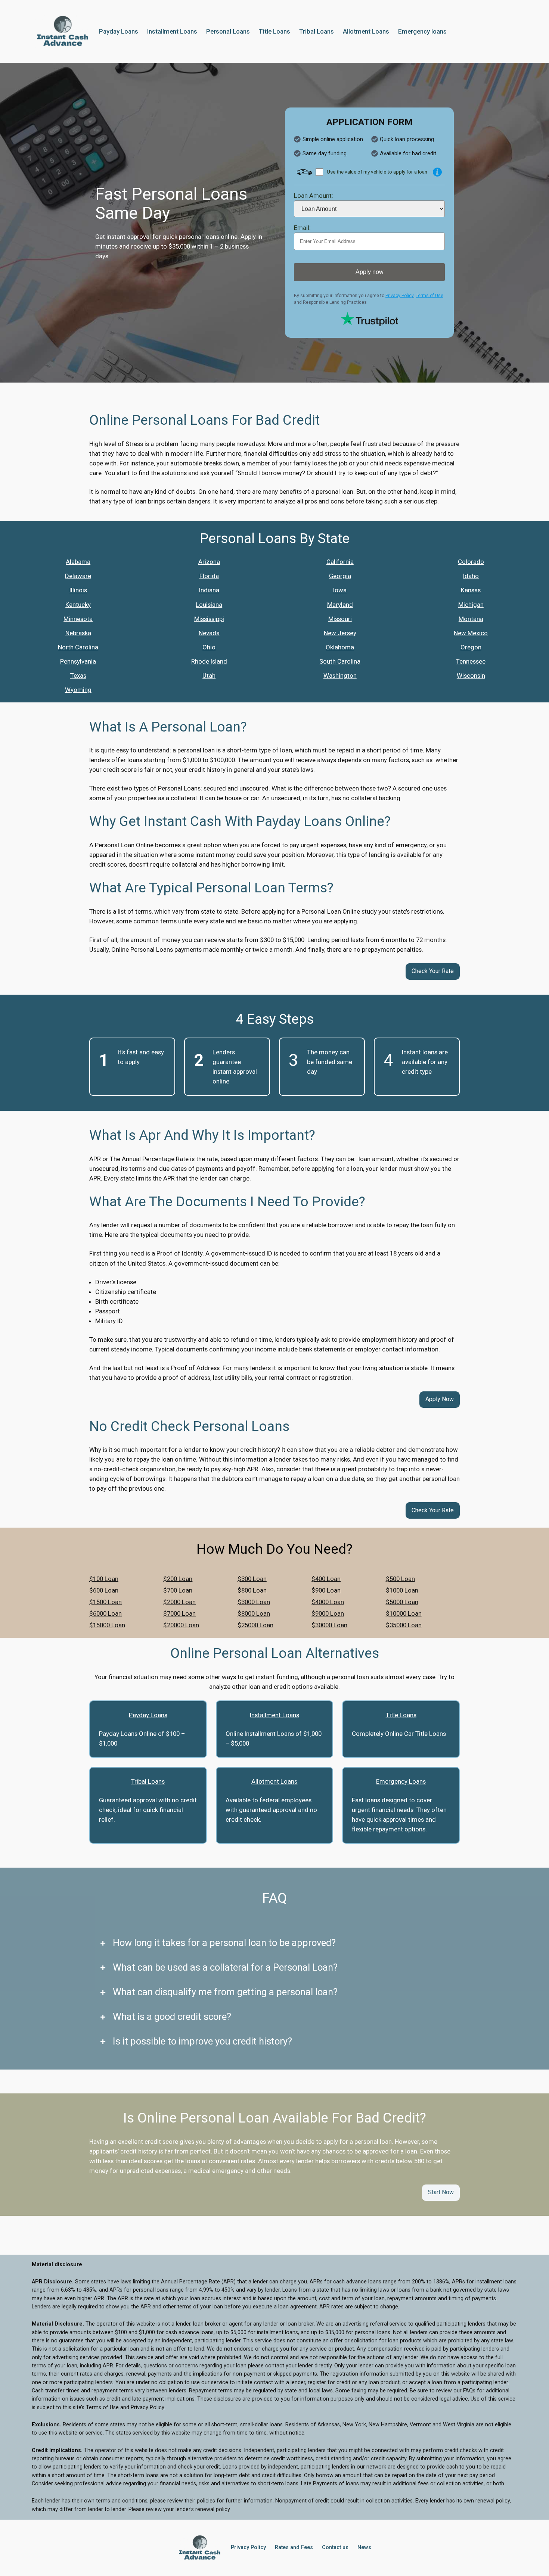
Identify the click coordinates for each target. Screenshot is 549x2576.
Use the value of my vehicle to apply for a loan (377, 172)
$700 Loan (178, 1590)
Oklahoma (340, 647)
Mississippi (209, 619)
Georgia (340, 576)
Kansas (471, 590)
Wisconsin (471, 676)
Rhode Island (209, 661)
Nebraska (78, 633)
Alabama (78, 562)
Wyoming (78, 690)
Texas (78, 676)
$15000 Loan (107, 1625)
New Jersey (340, 633)
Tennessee (471, 661)
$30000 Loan (329, 1625)
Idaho (471, 576)
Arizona (209, 562)
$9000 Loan (328, 1613)
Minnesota (78, 619)
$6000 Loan (106, 1613)
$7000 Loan (179, 1613)
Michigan (471, 605)
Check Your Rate (433, 971)
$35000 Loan (404, 1625)
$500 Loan (400, 1579)
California (340, 562)
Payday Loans (148, 1715)
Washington (340, 676)
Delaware (78, 576)
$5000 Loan (402, 1602)
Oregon (471, 647)
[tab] (274, 1943)
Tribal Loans (148, 1781)
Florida (209, 576)
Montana (471, 619)
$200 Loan (178, 1579)
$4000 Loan (328, 1602)
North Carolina (78, 647)
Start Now (441, 2192)
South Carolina (340, 661)
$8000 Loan (254, 1613)
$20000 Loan (181, 1625)
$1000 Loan (402, 1590)
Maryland (340, 605)
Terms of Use (429, 296)
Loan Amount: (314, 196)
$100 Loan (104, 1579)
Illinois (78, 590)
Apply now (370, 272)
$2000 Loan (179, 1602)
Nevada (209, 633)
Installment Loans (274, 1715)
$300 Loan (252, 1579)
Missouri (340, 619)
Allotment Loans (274, 1781)
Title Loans (401, 1715)
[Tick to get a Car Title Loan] (437, 172)
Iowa (340, 590)
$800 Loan (252, 1590)
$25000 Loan (255, 1625)
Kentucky (78, 605)
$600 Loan (104, 1590)
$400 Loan (326, 1579)
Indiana (209, 590)
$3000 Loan (254, 1602)
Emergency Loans (401, 1781)
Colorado (471, 562)
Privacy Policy (399, 296)
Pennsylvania (78, 661)
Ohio (209, 647)
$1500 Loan (106, 1602)
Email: (302, 228)
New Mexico (471, 633)
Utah (209, 676)
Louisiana (209, 605)
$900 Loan (326, 1590)
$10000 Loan (404, 1613)
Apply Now (440, 1399)
